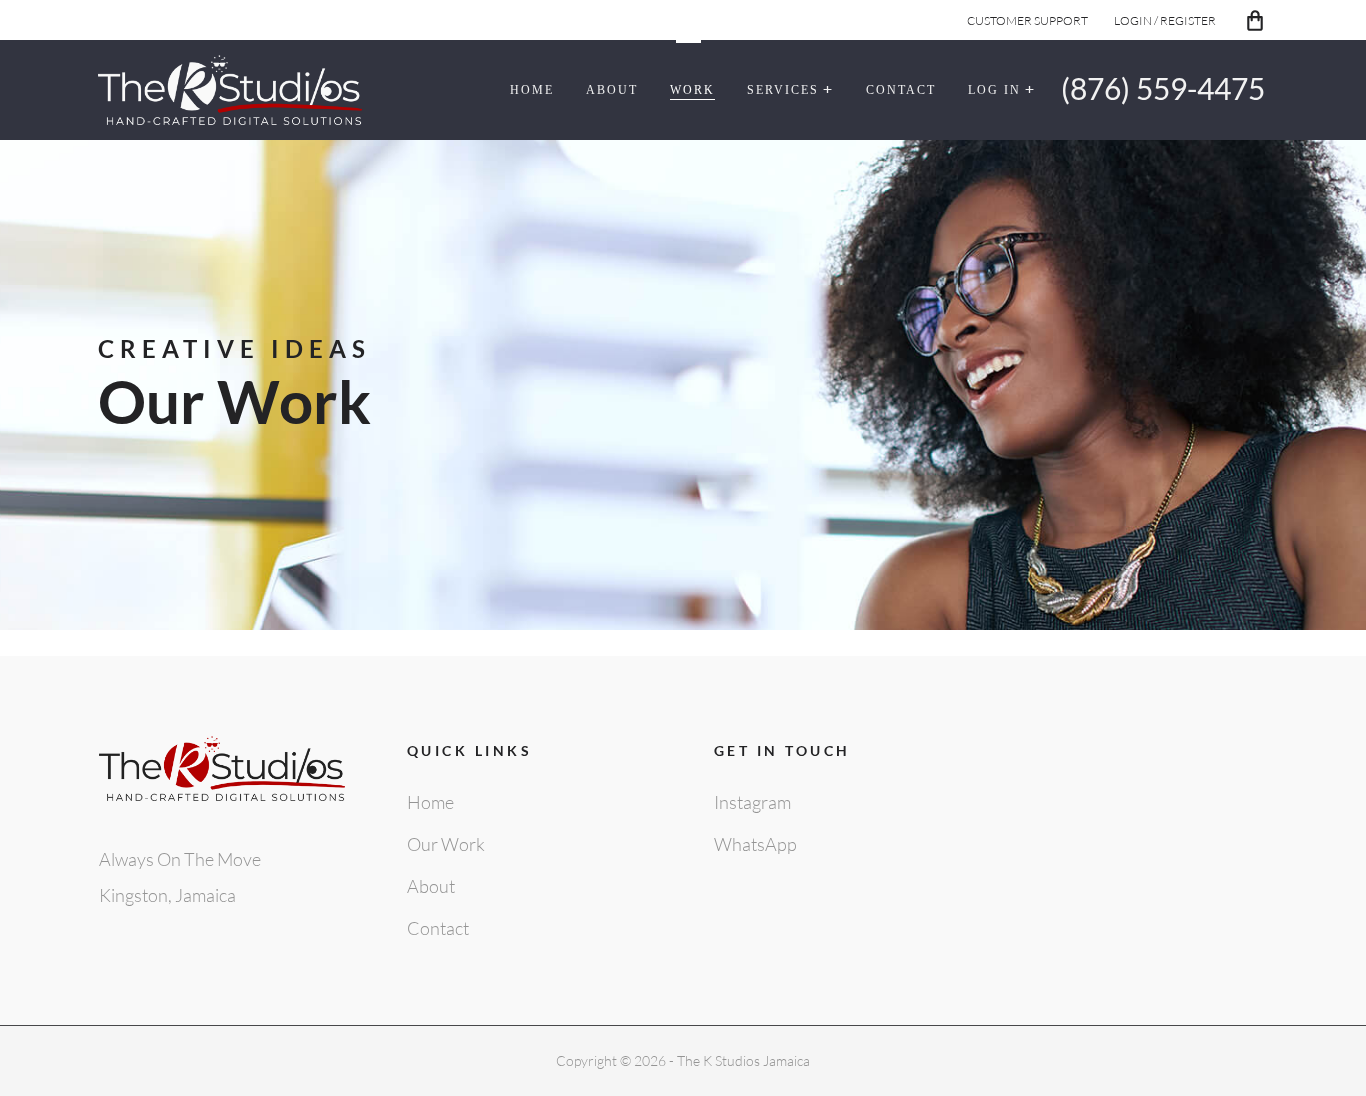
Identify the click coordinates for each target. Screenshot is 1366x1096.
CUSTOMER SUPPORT (1027, 20)
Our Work (446, 844)
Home (430, 802)
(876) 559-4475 (1163, 88)
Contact (438, 928)
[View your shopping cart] (1255, 21)
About (431, 886)
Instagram (752, 802)
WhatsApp (755, 844)
